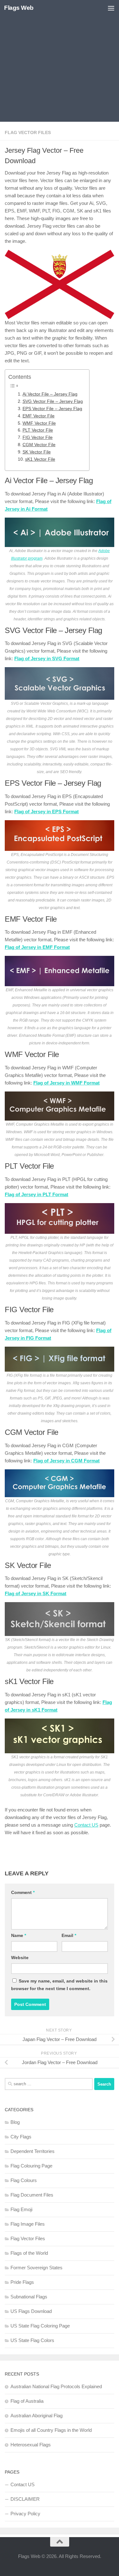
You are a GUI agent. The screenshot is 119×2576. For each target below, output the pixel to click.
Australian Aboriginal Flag (36, 2416)
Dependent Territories (33, 2151)
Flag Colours (24, 2180)
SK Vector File (37, 452)
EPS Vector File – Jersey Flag (52, 409)
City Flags (21, 2137)
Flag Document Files (32, 2195)
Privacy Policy (25, 2514)
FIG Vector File (38, 437)
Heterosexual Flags (31, 2445)
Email (69, 1935)
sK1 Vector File (40, 459)
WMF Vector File (39, 423)
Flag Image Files (28, 2224)
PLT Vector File (38, 430)
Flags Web (19, 8)
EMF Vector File (39, 416)
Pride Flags (22, 2282)
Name (19, 1935)
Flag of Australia (27, 2401)
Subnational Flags (29, 2297)
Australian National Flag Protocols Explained (56, 2386)
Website (20, 1958)
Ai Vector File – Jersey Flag (50, 394)
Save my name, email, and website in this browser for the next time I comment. (59, 1985)
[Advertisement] (60, 62)
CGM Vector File (39, 445)
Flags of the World (29, 2253)
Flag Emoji (21, 2209)
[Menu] (111, 8)
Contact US (86, 1825)
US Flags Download (31, 2311)
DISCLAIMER (25, 2499)
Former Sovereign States (36, 2268)
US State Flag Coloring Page (40, 2326)
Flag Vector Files (28, 132)
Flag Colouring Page (31, 2166)
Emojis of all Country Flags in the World (51, 2430)
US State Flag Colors (32, 2340)
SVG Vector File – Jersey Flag (53, 401)
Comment (23, 1892)
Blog (15, 2122)
